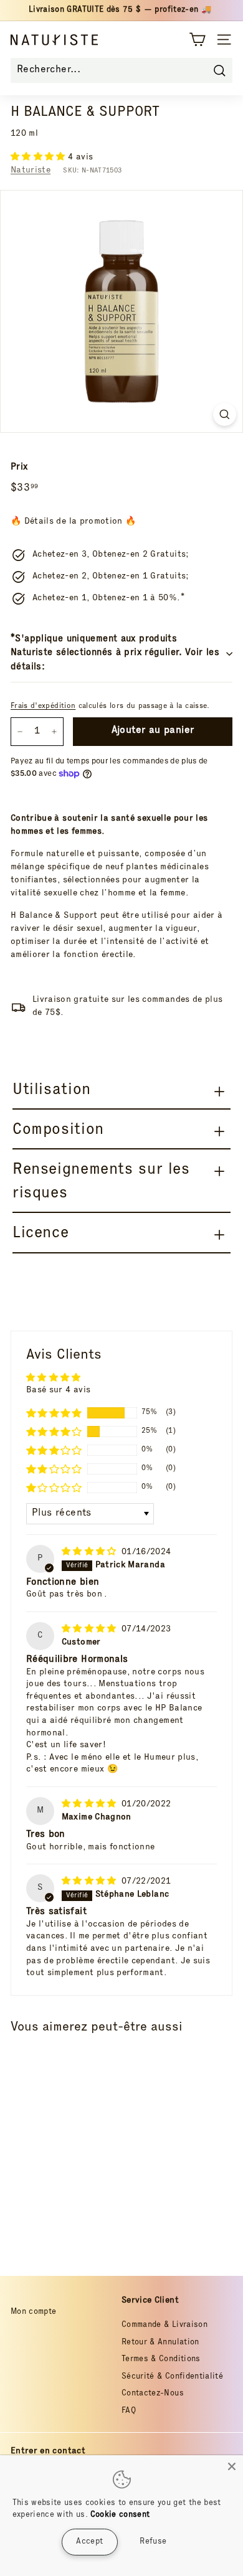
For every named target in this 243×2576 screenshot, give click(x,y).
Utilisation (52, 1091)
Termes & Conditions (161, 2360)
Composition (58, 1130)
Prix (19, 467)
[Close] (232, 2466)
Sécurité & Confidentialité (172, 2377)
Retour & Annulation (160, 2343)
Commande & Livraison (164, 2325)
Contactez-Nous (153, 2394)
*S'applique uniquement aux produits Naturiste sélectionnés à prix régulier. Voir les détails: (115, 653)
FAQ (129, 2411)
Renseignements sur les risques (101, 1182)
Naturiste (31, 171)
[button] (39, 158)
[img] (90, 1552)
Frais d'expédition (43, 706)
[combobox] (121, 70)
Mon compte (34, 2312)
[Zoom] (225, 414)
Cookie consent (120, 2515)
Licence (40, 1234)
